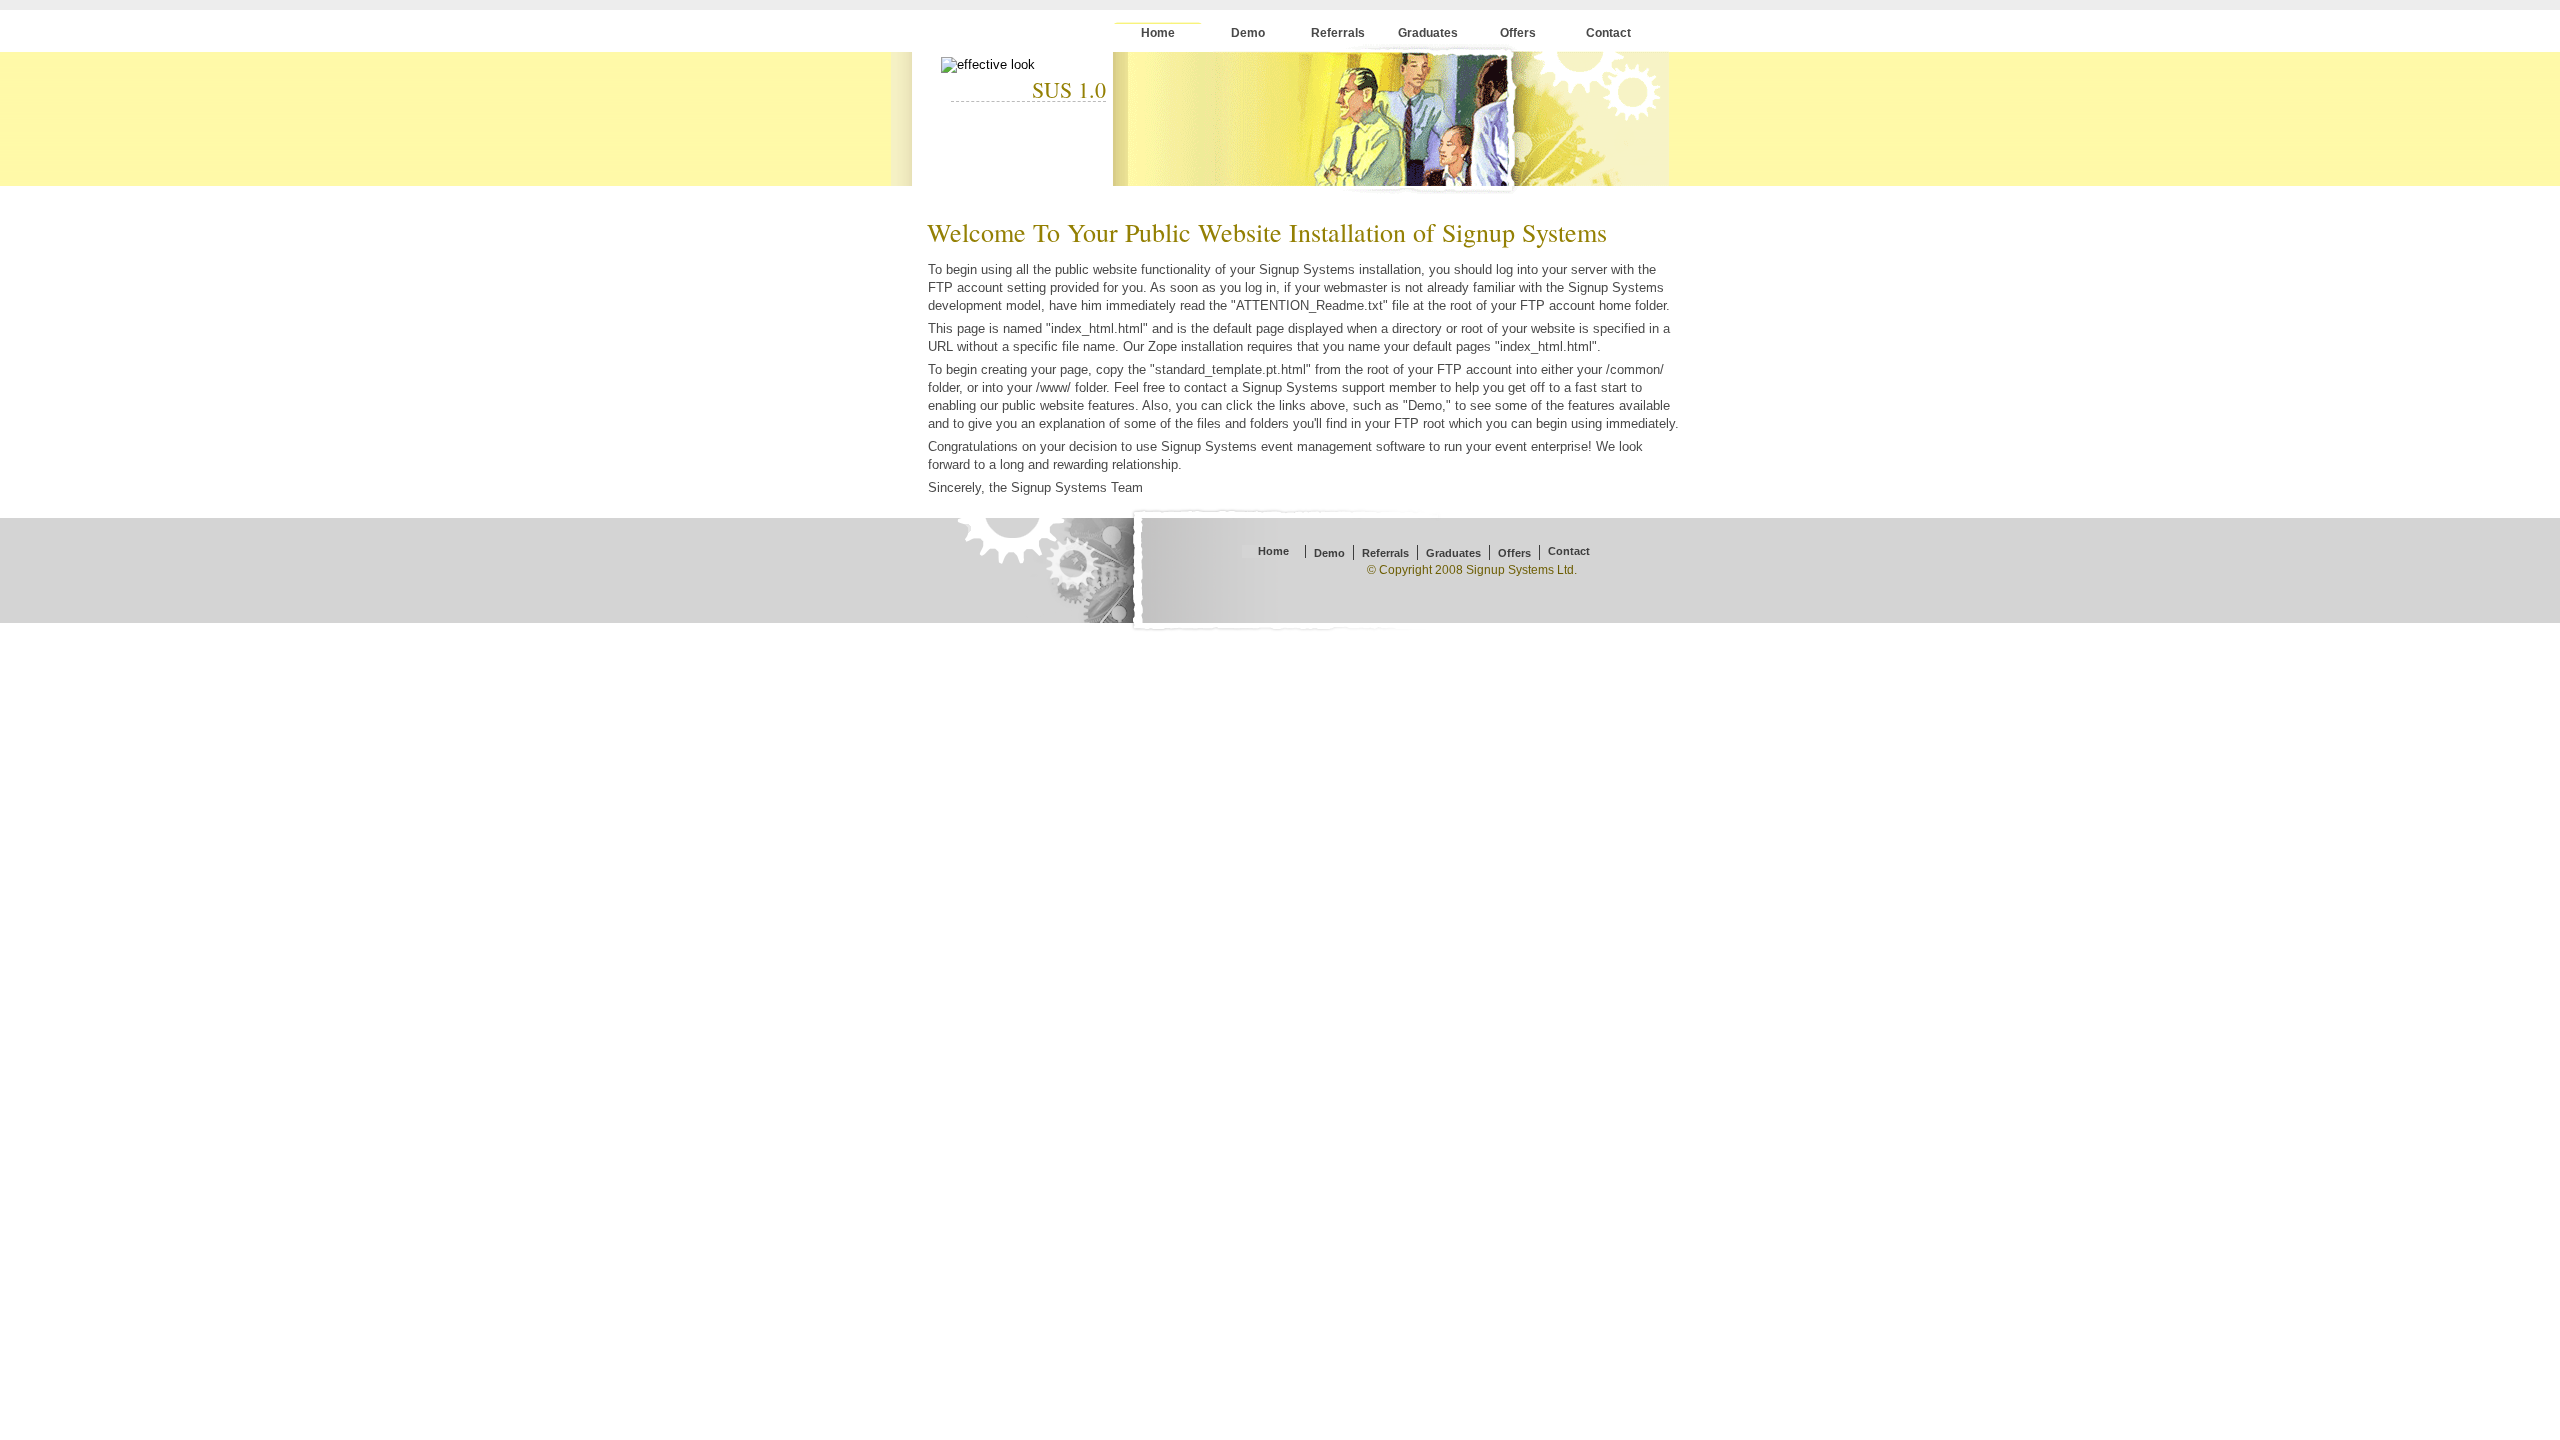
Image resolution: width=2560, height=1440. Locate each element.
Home (1158, 33)
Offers (1518, 33)
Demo (1248, 33)
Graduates (1428, 33)
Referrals (1338, 33)
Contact (1608, 33)
